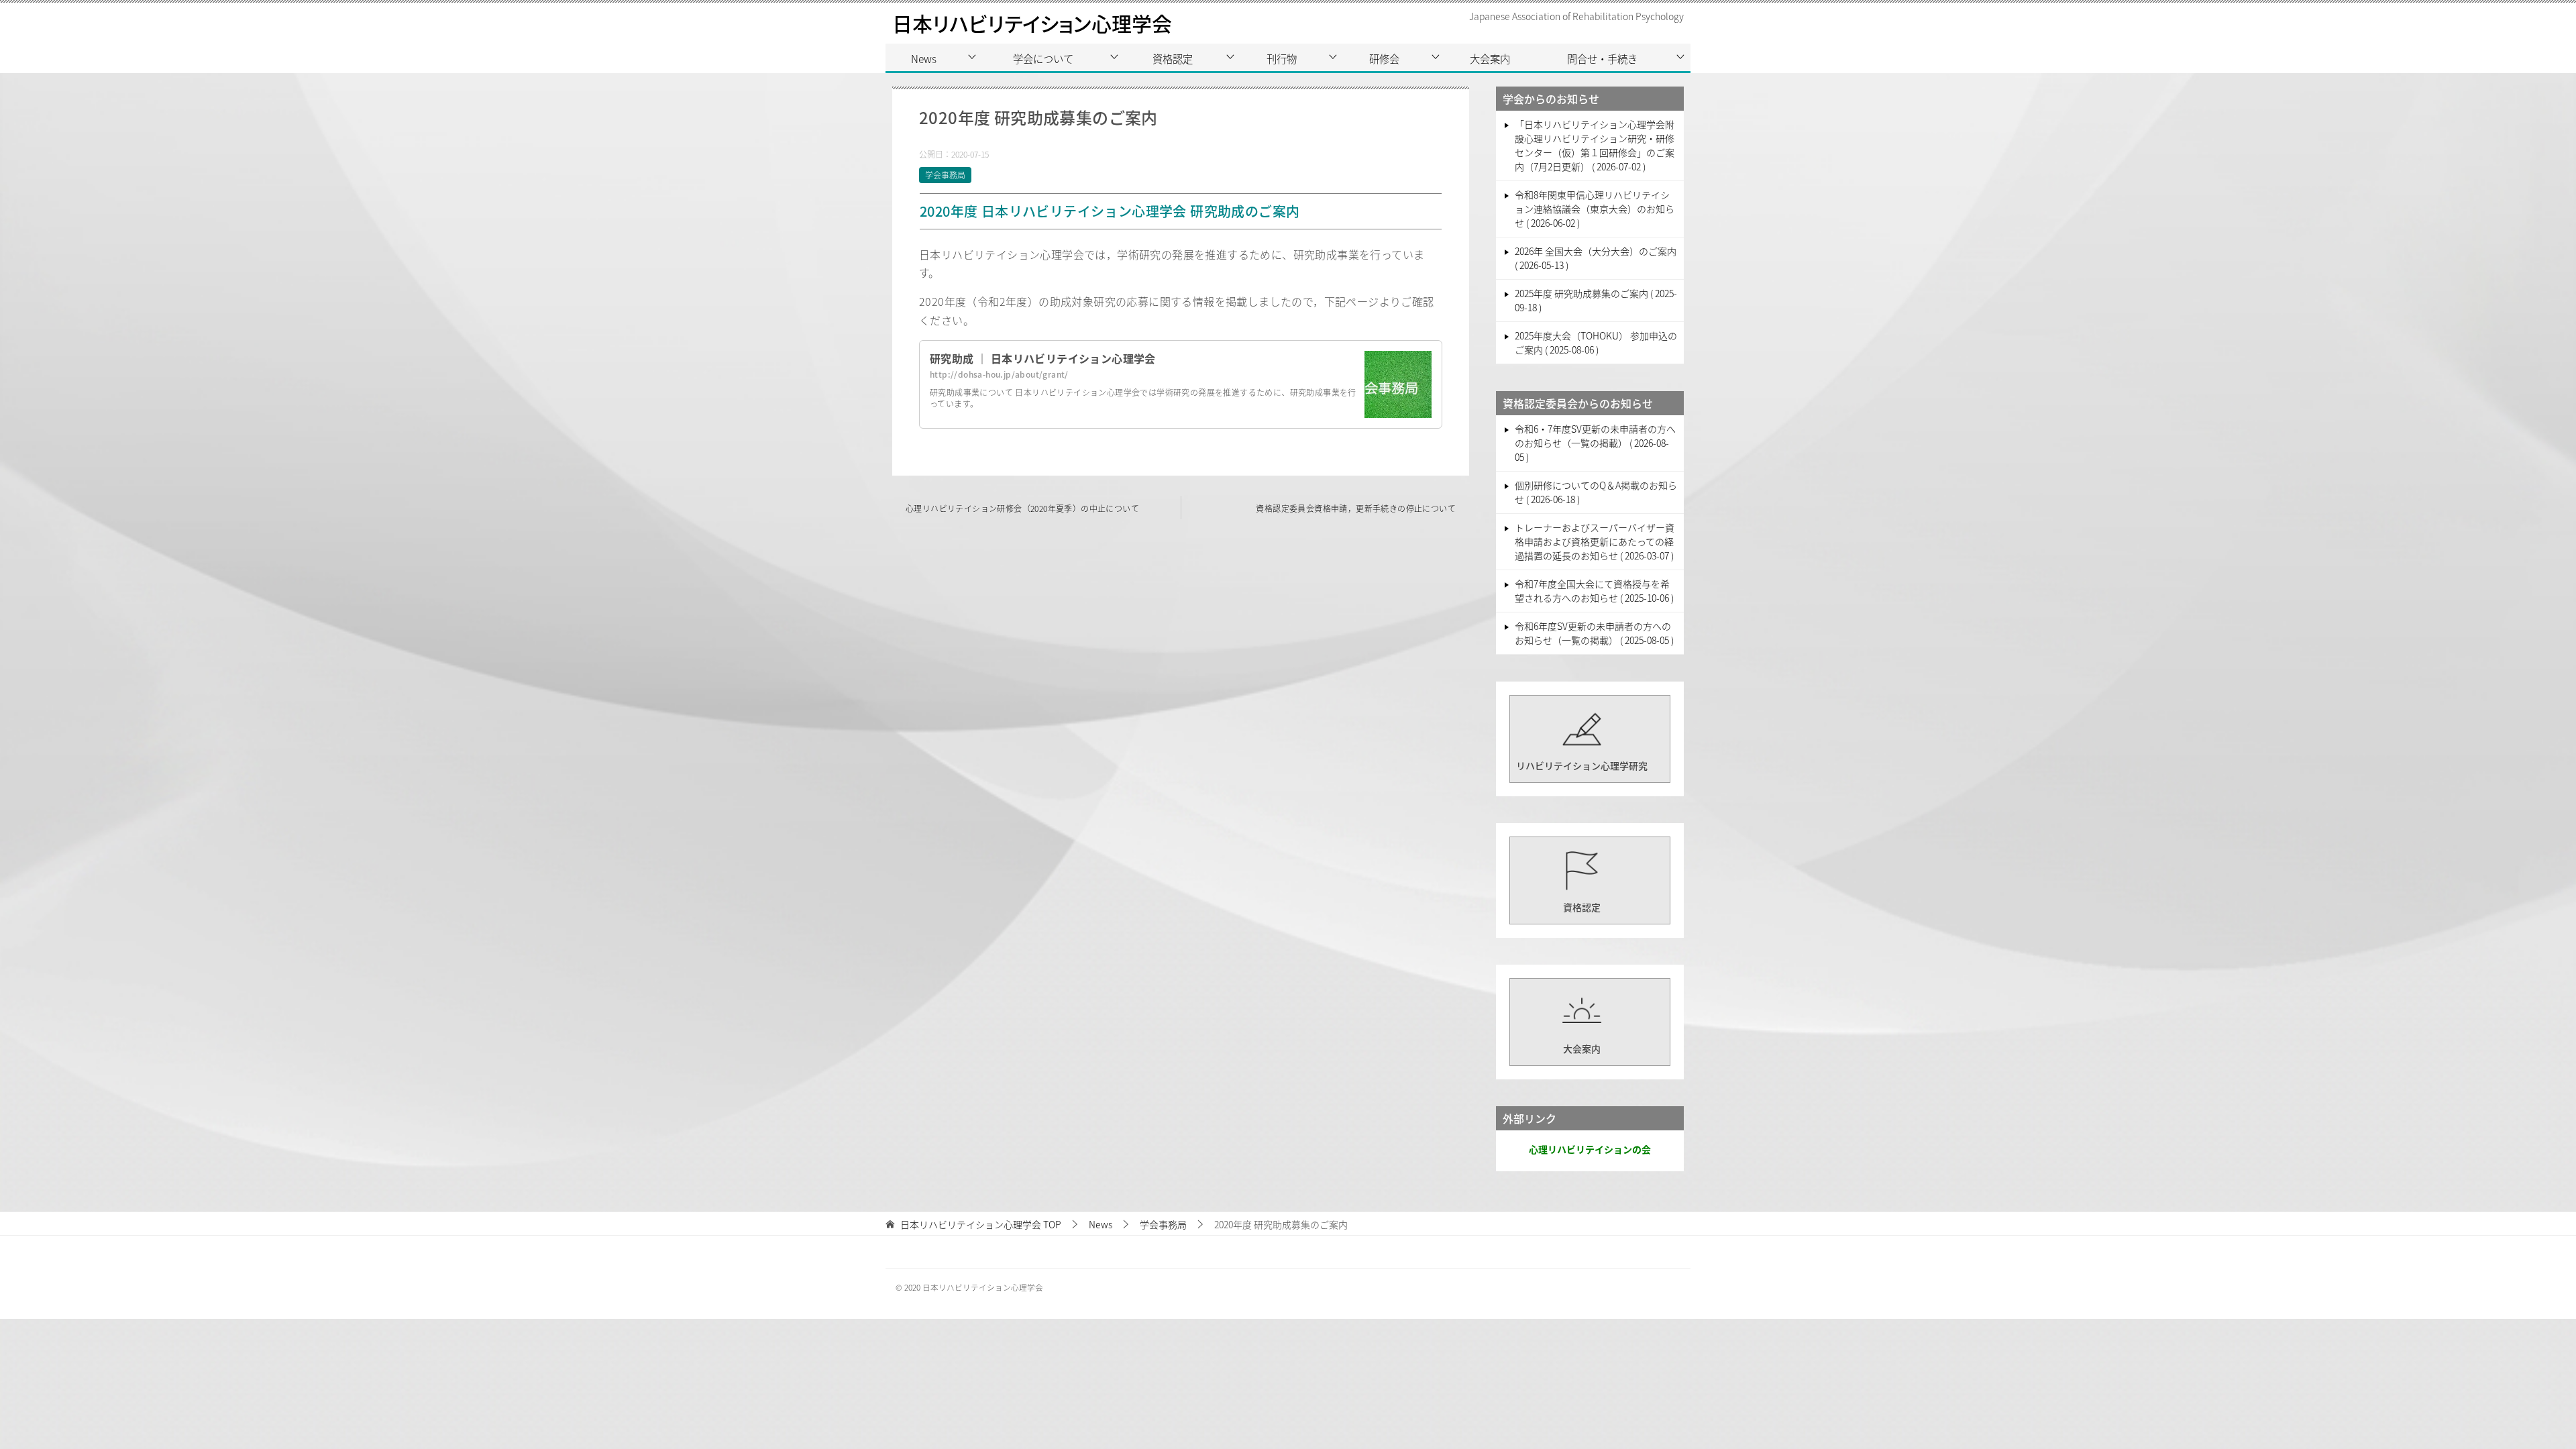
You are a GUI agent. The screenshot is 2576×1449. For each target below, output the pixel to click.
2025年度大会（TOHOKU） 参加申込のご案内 (1596, 342)
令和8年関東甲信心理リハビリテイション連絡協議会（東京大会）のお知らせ (1595, 209)
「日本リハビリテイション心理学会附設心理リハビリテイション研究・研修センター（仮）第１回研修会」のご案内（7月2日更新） (1595, 145)
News (924, 58)
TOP (981, 1225)
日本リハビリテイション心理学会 (1032, 23)
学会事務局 (945, 175)
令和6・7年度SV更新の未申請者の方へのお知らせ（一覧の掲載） (1595, 443)
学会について (1043, 58)
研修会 (1384, 58)
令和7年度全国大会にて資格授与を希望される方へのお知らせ (1593, 591)
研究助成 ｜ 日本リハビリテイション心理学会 (1043, 358)
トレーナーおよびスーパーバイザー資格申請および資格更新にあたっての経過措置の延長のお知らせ (1595, 541)
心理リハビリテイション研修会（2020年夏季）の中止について (1022, 508)
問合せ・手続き (1602, 58)
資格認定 (1173, 58)
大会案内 (1490, 58)
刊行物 (1282, 58)
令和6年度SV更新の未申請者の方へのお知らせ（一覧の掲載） (1593, 633)
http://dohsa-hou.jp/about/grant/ (999, 374)
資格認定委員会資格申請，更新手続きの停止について (1356, 508)
